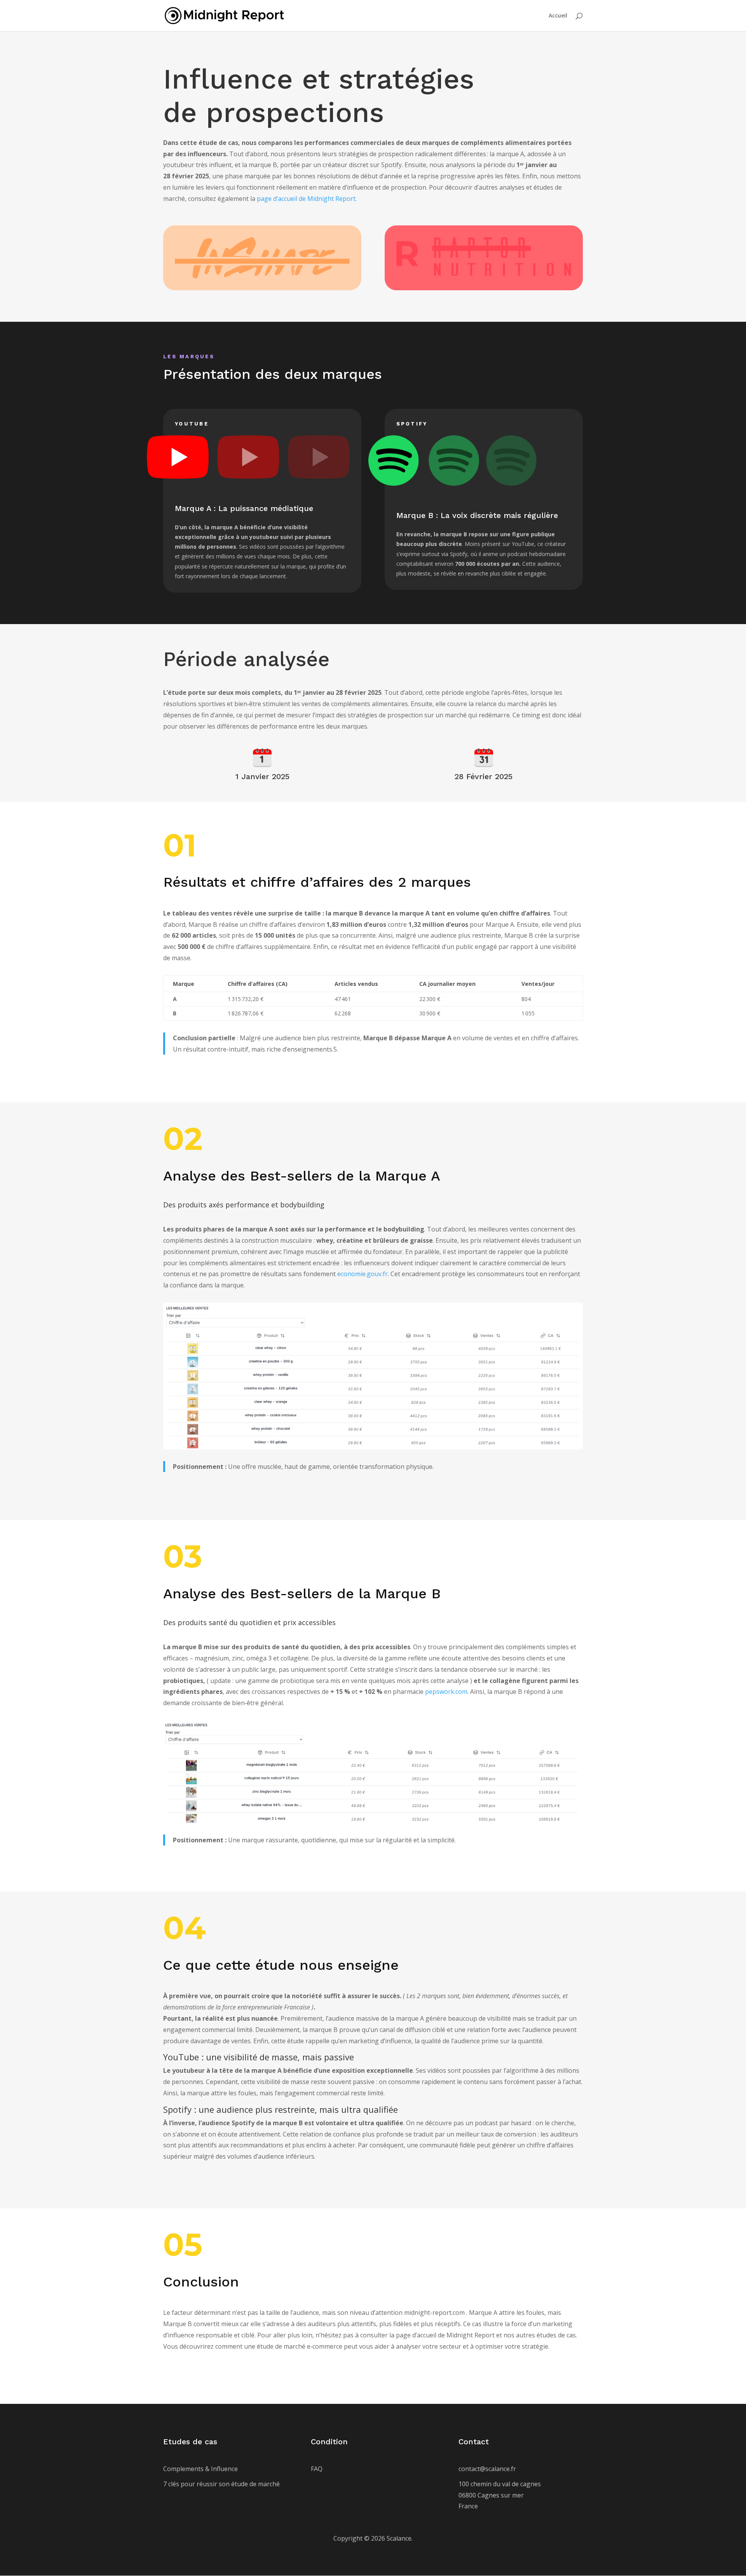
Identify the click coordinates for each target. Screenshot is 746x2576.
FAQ (317, 2469)
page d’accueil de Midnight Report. (307, 199)
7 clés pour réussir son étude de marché (222, 2484)
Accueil (558, 16)
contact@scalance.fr (487, 2469)
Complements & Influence (200, 2469)
